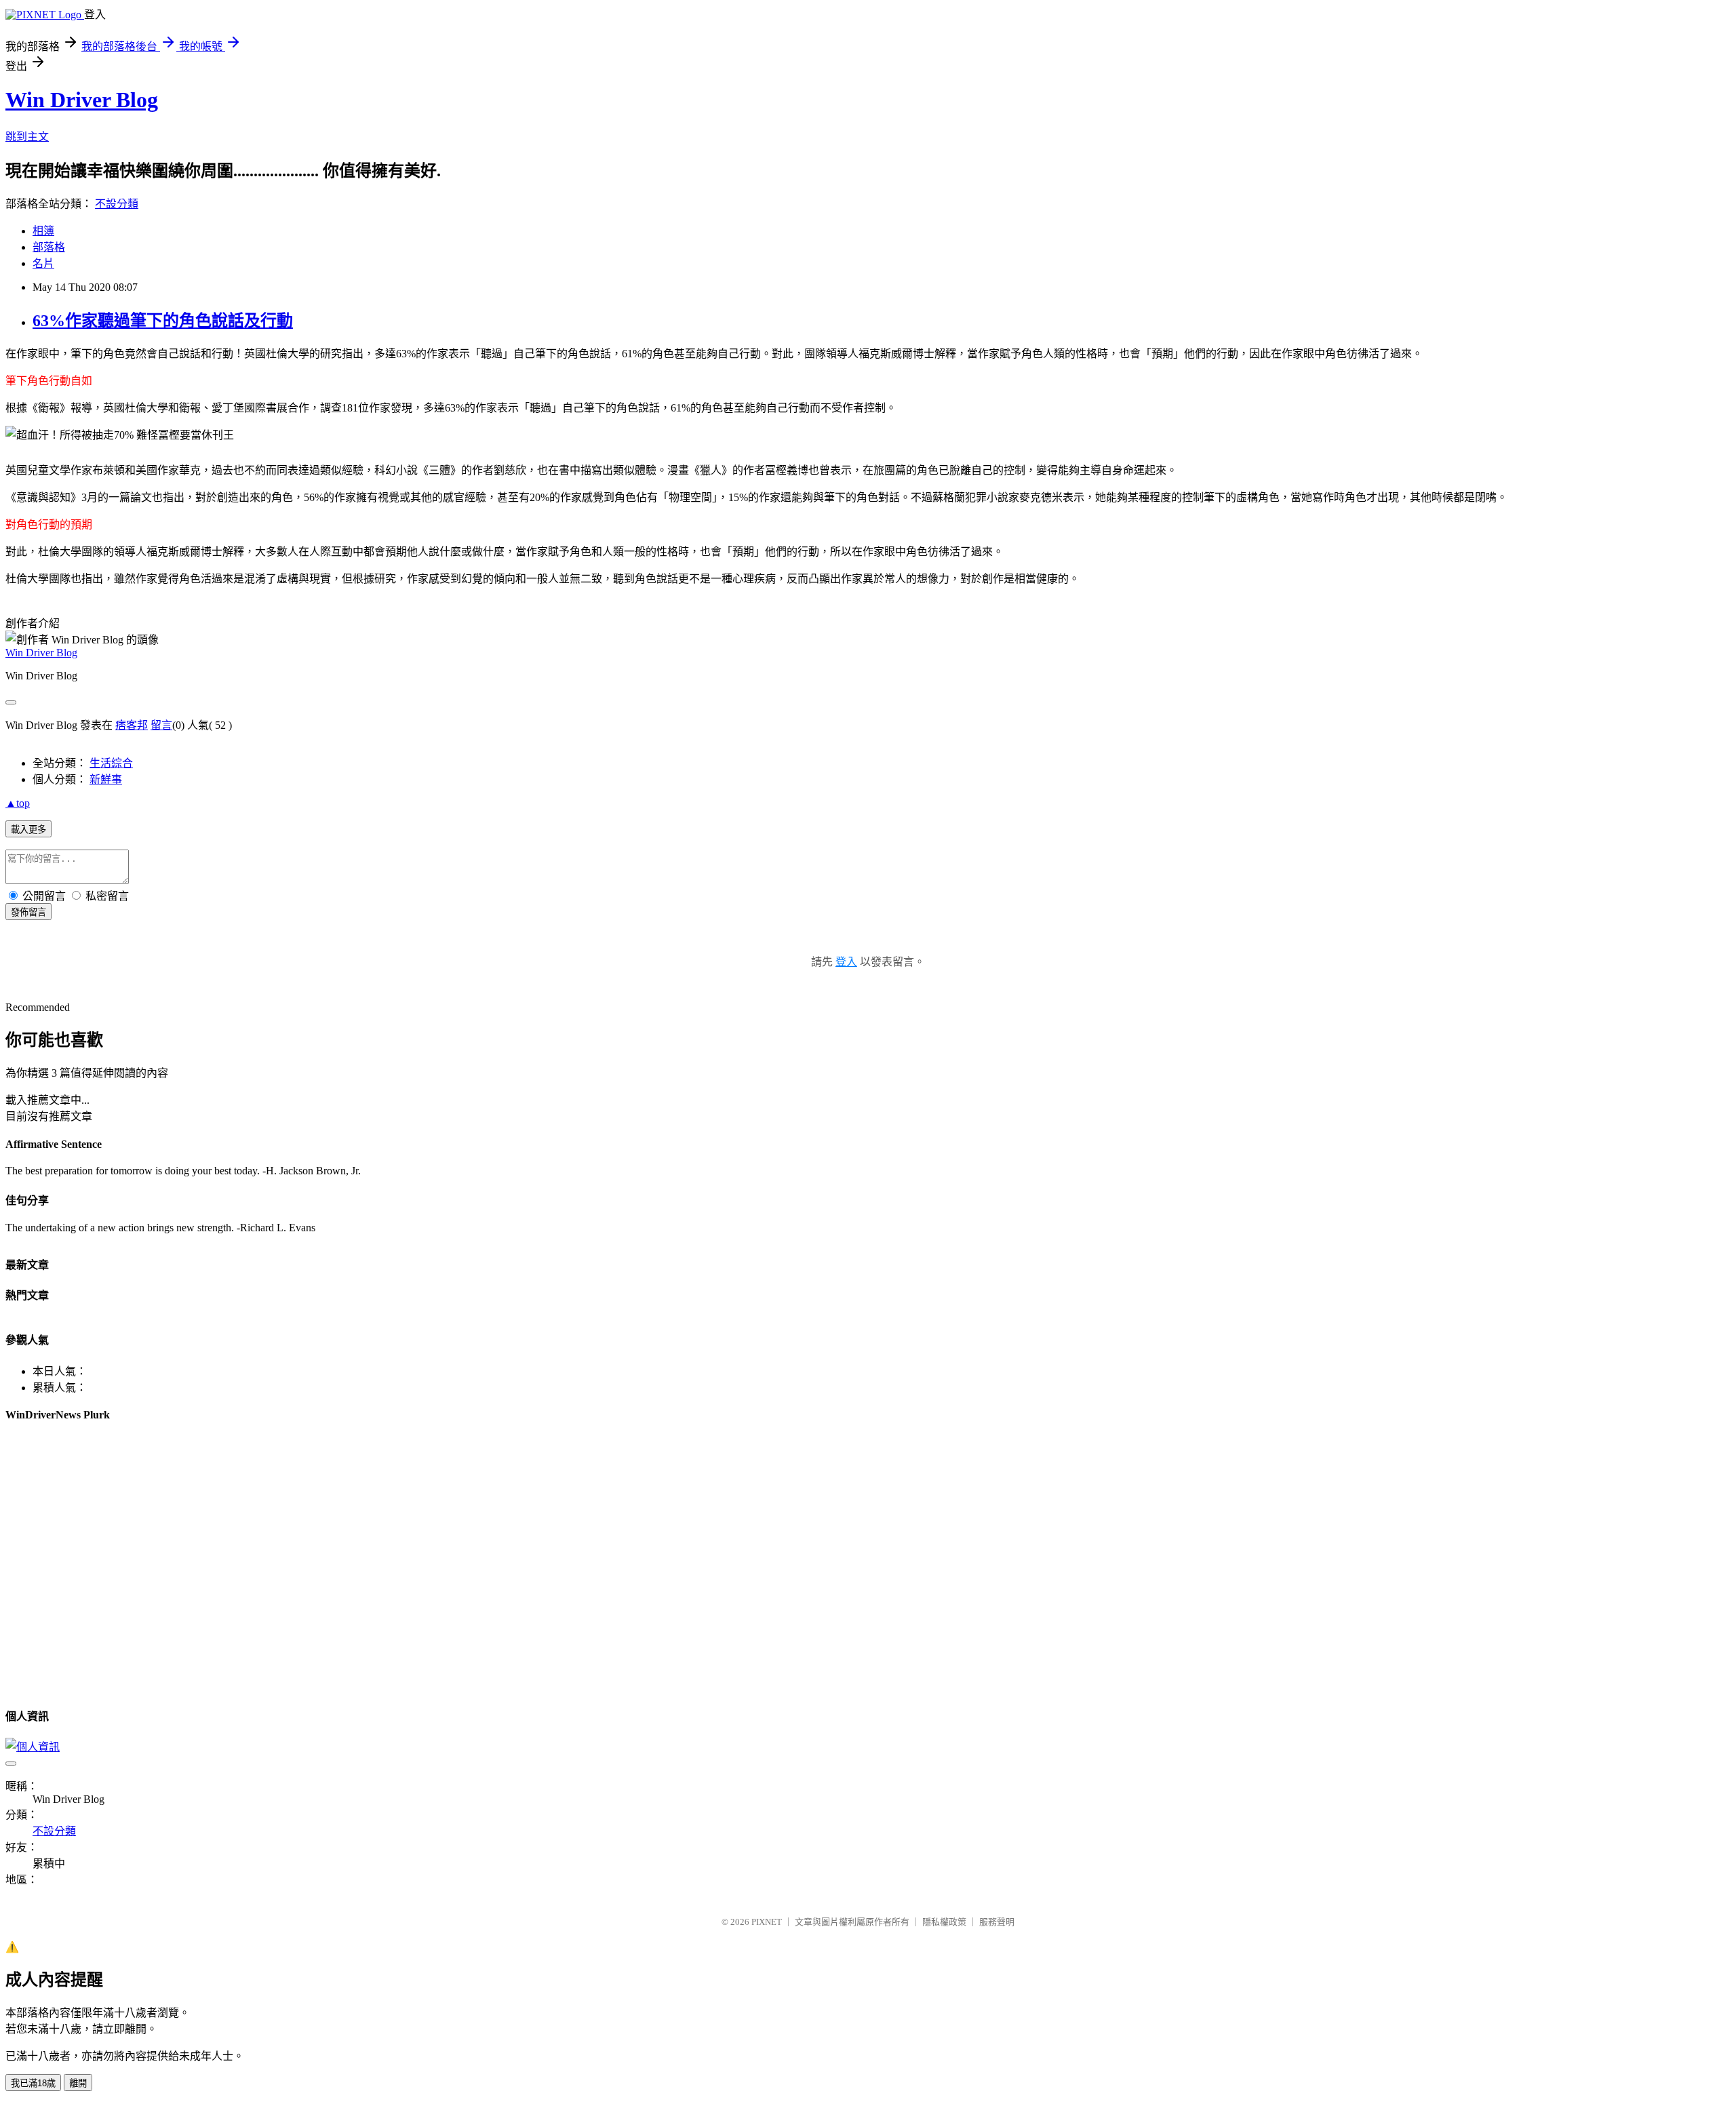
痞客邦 (132, 725)
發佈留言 (28, 912)
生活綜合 (111, 763)
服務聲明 (997, 1922)
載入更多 (28, 830)
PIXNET (767, 1922)
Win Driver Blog (82, 100)
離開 (78, 2083)
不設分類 (117, 204)
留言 (161, 725)
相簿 (43, 231)
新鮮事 (106, 779)
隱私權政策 (944, 1922)
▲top (18, 803)
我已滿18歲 (33, 2083)
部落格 (49, 247)
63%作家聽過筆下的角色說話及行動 (163, 321)
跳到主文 (27, 137)
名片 (43, 263)
